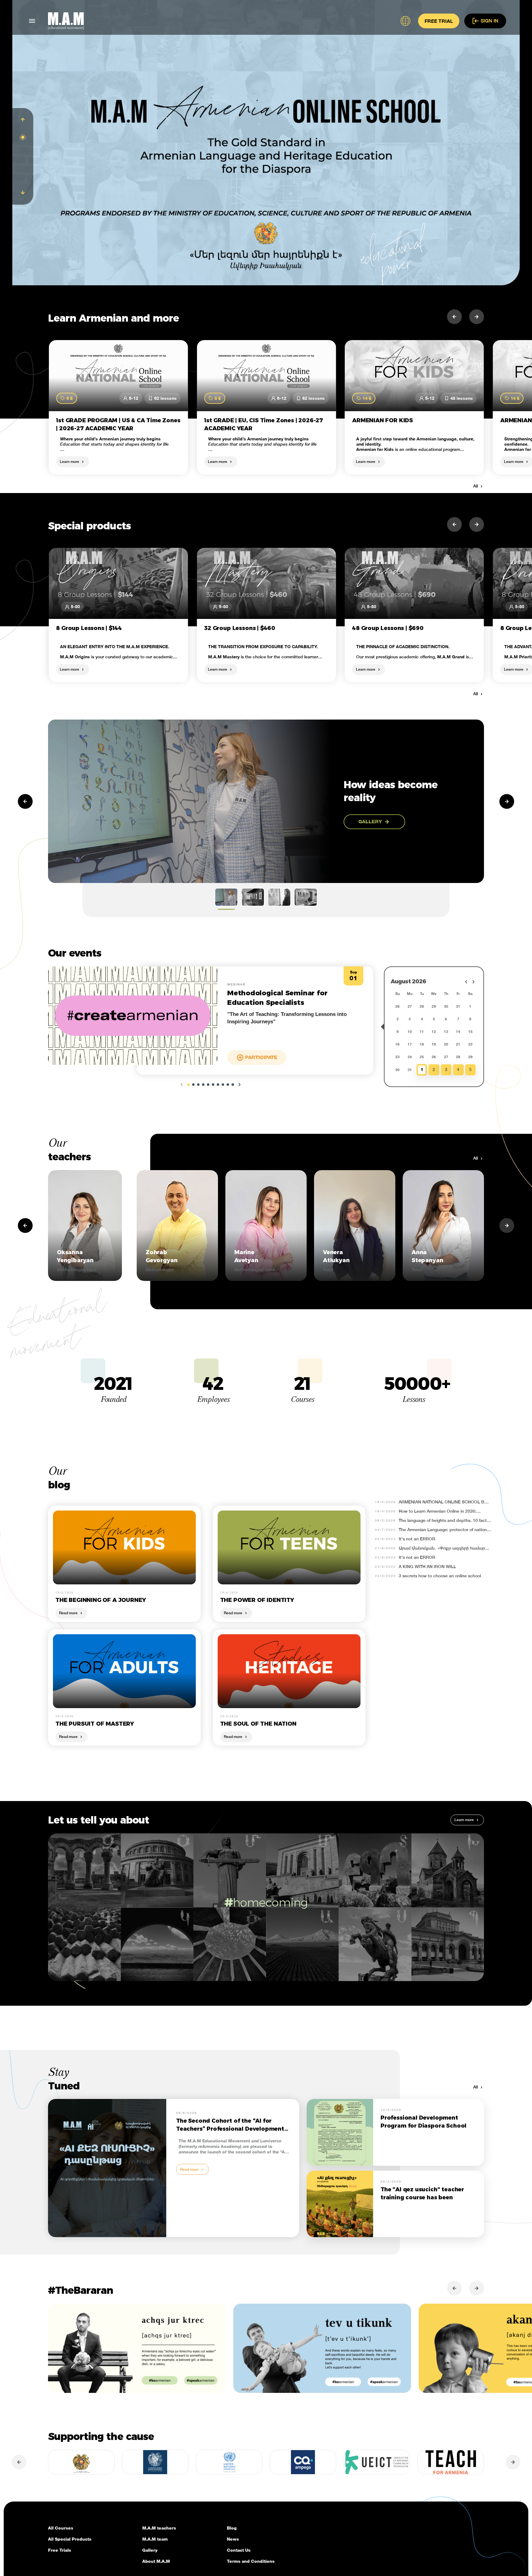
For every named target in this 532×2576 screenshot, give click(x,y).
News (233, 2539)
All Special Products (70, 2539)
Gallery (150, 2550)
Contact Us (239, 2550)
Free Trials (60, 2550)
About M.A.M (156, 2561)
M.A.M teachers (159, 2528)
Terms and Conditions (251, 2561)
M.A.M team (155, 2539)
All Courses (61, 2528)
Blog (232, 2528)
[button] (23, 120)
